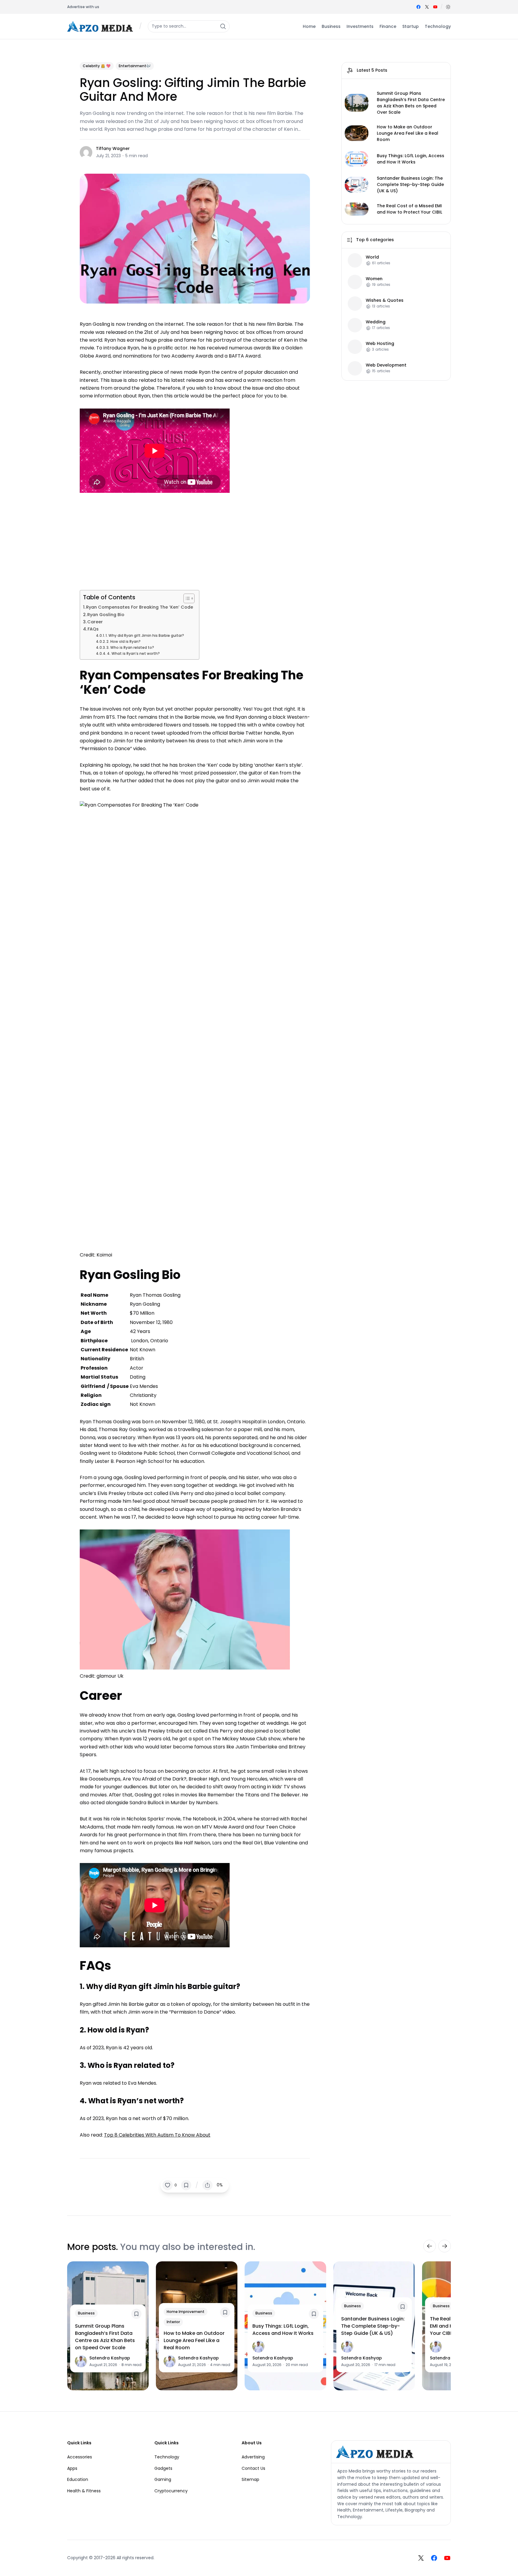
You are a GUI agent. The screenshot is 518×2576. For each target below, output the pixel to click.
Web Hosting (380, 344)
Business (86, 2313)
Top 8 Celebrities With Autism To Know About (157, 2135)
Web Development (386, 365)
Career (95, 622)
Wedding (376, 322)
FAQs (93, 629)
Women (374, 279)
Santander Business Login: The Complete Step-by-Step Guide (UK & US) (410, 184)
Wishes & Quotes (385, 300)
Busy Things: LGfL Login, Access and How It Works (411, 159)
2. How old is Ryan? (124, 642)
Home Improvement (186, 2312)
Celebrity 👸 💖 (97, 66)
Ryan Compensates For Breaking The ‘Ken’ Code (140, 607)
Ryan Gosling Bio (106, 615)
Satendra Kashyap (110, 2358)
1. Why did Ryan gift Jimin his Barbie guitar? (145, 636)
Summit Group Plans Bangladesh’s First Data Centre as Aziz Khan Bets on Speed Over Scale (411, 103)
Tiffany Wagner (113, 148)
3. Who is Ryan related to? (130, 648)
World (372, 257)
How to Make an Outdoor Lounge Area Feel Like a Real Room (408, 133)
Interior (173, 2322)
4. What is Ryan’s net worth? (133, 654)
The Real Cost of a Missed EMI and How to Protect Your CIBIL (409, 209)
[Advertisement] (195, 540)
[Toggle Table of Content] (186, 598)
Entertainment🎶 (135, 66)
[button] (448, 7)
